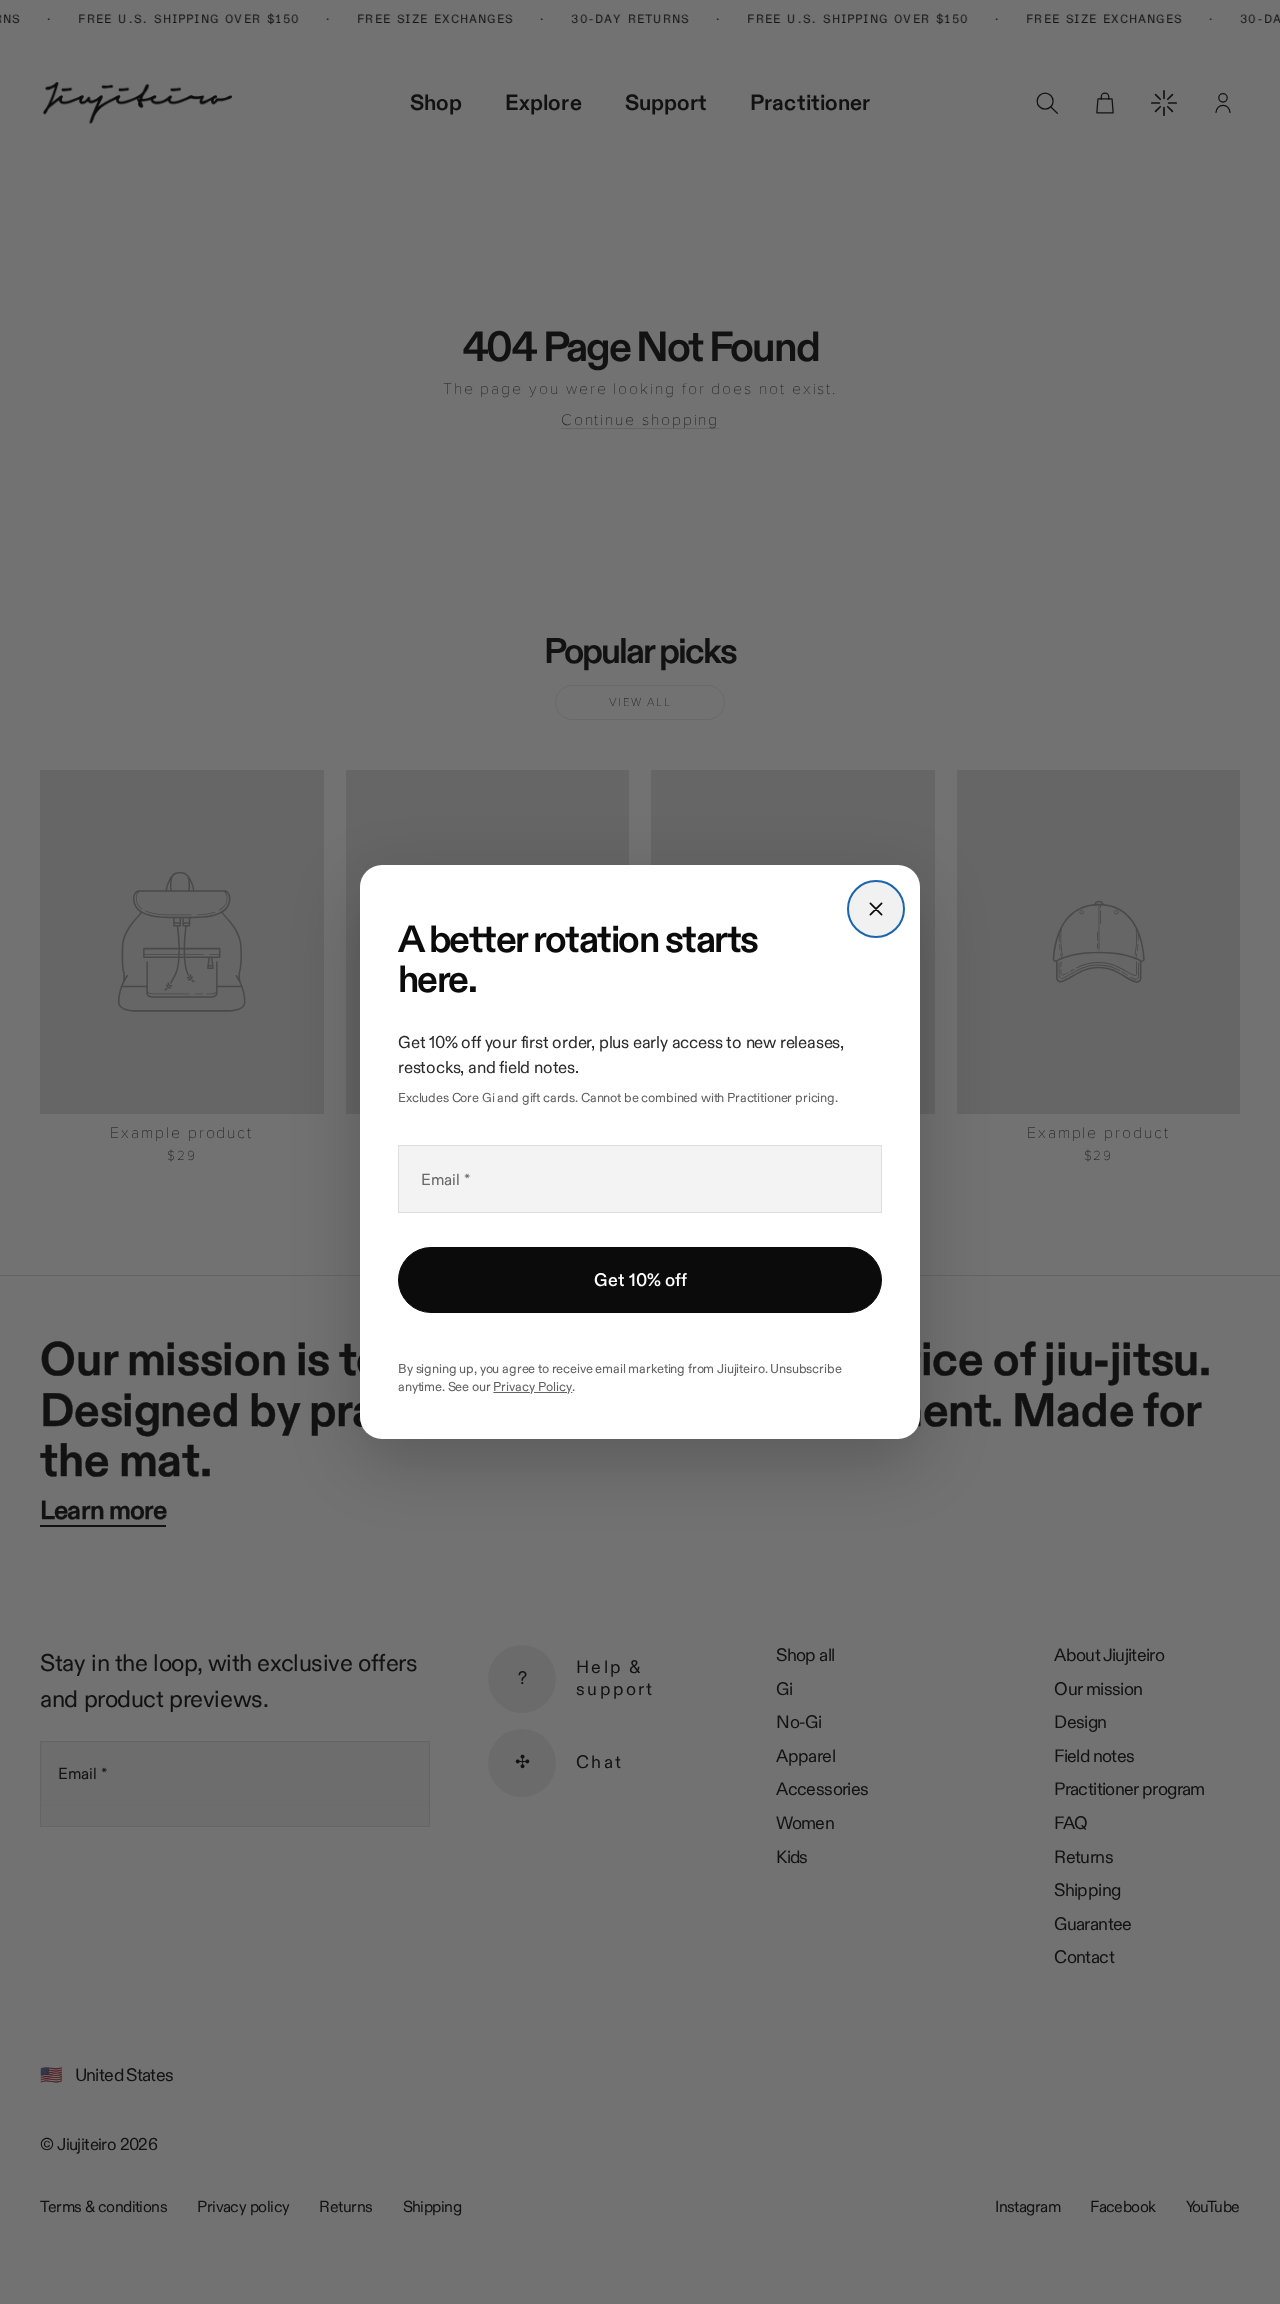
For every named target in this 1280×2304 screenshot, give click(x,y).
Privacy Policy (532, 1386)
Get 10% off (640, 1280)
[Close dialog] (876, 909)
